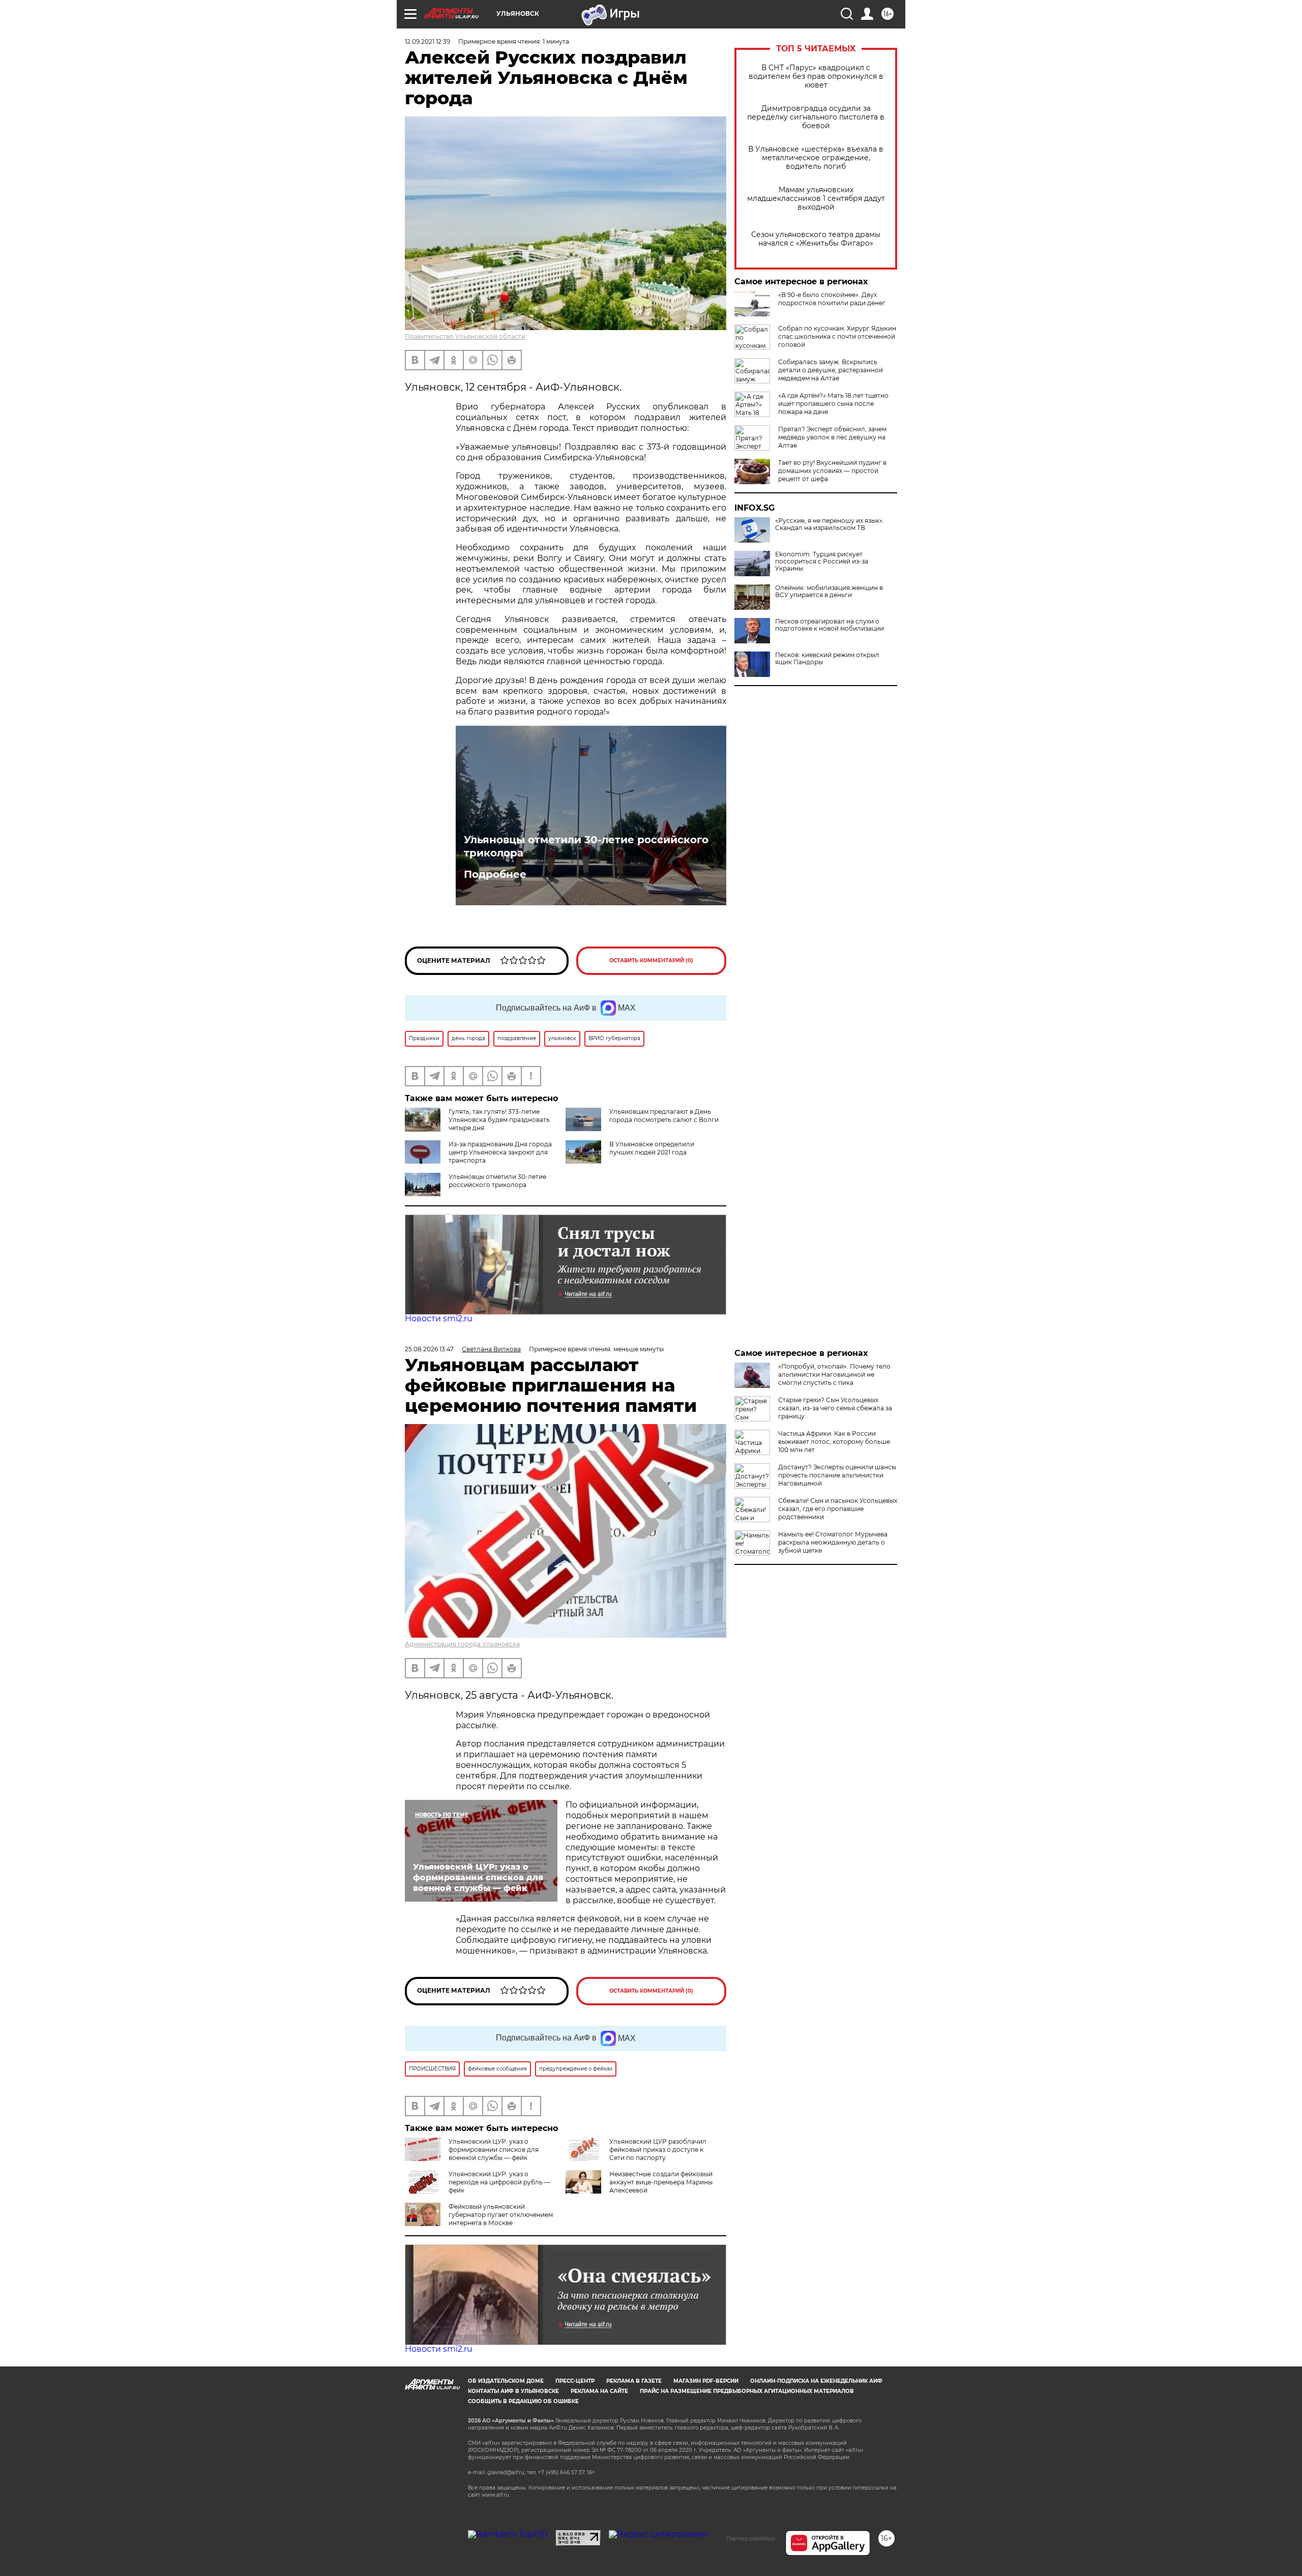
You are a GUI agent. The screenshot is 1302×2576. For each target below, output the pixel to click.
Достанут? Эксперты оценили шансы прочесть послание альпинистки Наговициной (837, 1475)
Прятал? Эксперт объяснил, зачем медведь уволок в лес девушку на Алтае (832, 437)
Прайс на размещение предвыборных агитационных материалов (747, 2391)
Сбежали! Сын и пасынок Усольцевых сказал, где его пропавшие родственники (838, 1509)
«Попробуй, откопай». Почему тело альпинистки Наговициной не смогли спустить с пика (834, 1374)
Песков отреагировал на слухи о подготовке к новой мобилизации (830, 625)
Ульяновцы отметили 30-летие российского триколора (586, 846)
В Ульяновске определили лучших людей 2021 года (652, 1148)
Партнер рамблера (750, 2538)
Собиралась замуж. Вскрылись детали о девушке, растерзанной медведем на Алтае (831, 370)
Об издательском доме (506, 2381)
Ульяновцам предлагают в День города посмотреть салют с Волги (664, 1116)
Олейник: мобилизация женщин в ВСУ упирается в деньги (829, 591)
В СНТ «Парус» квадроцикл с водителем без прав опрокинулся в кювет (816, 77)
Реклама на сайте (599, 2391)
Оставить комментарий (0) (651, 960)
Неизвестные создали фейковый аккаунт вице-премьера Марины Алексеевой (661, 2182)
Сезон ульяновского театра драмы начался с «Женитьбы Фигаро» (816, 239)
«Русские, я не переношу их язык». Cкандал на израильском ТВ (830, 524)
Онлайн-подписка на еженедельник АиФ (816, 2381)
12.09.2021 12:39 (427, 41)
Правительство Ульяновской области (465, 336)
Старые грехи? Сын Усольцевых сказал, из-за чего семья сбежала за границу (835, 1408)
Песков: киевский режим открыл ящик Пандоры (827, 659)
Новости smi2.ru (439, 1319)
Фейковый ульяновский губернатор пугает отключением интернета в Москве (501, 2215)
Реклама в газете (634, 2381)
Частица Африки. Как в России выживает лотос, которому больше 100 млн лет (834, 1442)
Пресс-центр (575, 2381)
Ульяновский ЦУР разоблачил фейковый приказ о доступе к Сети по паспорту (658, 2150)
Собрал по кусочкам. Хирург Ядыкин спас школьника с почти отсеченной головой (837, 336)
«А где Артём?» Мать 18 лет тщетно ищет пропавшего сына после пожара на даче (833, 404)
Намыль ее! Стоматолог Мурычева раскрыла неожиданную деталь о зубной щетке (833, 1542)
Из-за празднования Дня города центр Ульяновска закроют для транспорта (500, 1152)
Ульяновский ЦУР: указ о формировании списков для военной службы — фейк (494, 2150)
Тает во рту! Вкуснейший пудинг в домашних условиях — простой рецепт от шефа (832, 471)
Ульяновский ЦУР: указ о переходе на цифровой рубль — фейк (499, 2182)
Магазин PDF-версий (706, 2381)
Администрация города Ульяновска (462, 1644)
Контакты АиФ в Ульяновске (513, 2391)
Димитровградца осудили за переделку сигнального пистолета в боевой (816, 117)
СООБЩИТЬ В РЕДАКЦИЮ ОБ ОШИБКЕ (523, 2401)
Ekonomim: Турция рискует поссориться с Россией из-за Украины (822, 561)
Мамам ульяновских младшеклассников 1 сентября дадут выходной (816, 199)
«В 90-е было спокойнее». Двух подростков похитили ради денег (832, 299)
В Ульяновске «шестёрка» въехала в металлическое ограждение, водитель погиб (816, 158)
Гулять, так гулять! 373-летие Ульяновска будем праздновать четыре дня (499, 1120)
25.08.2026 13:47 (429, 1349)
